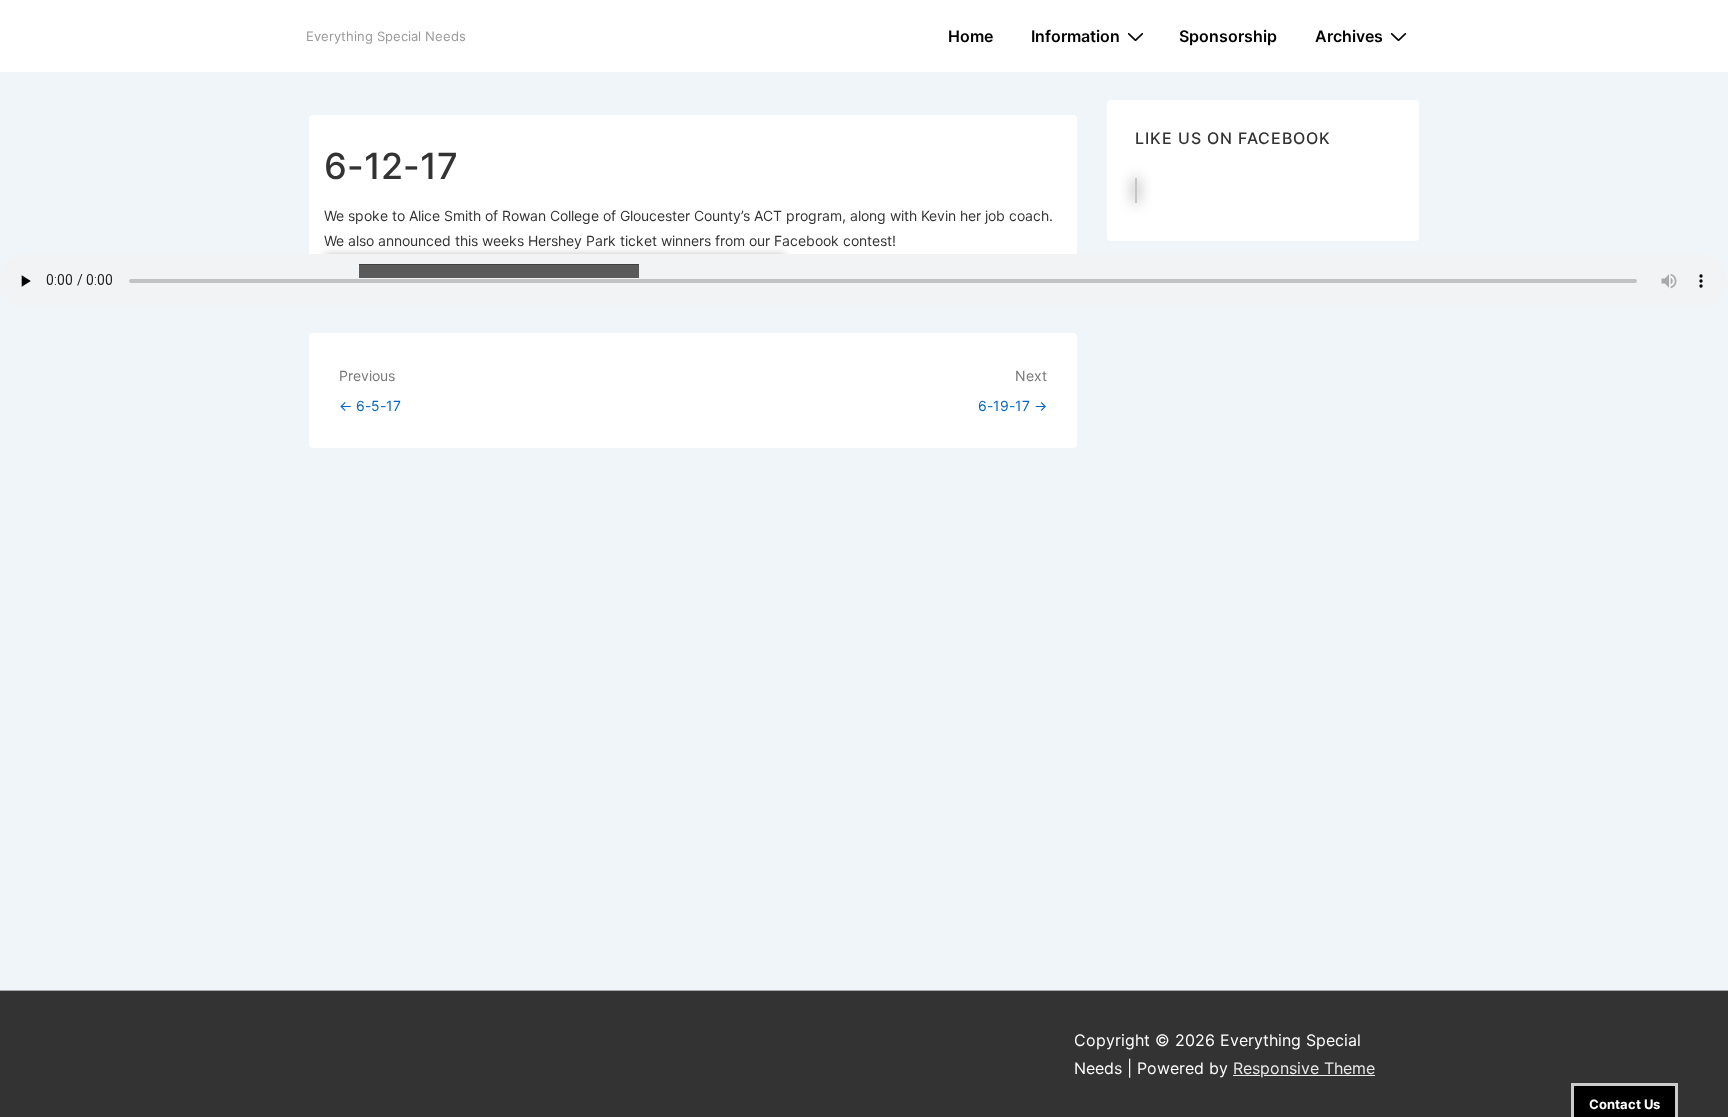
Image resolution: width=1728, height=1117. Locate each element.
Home (970, 36)
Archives (1349, 36)
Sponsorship (1228, 36)
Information (1075, 36)
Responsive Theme (1304, 1068)
